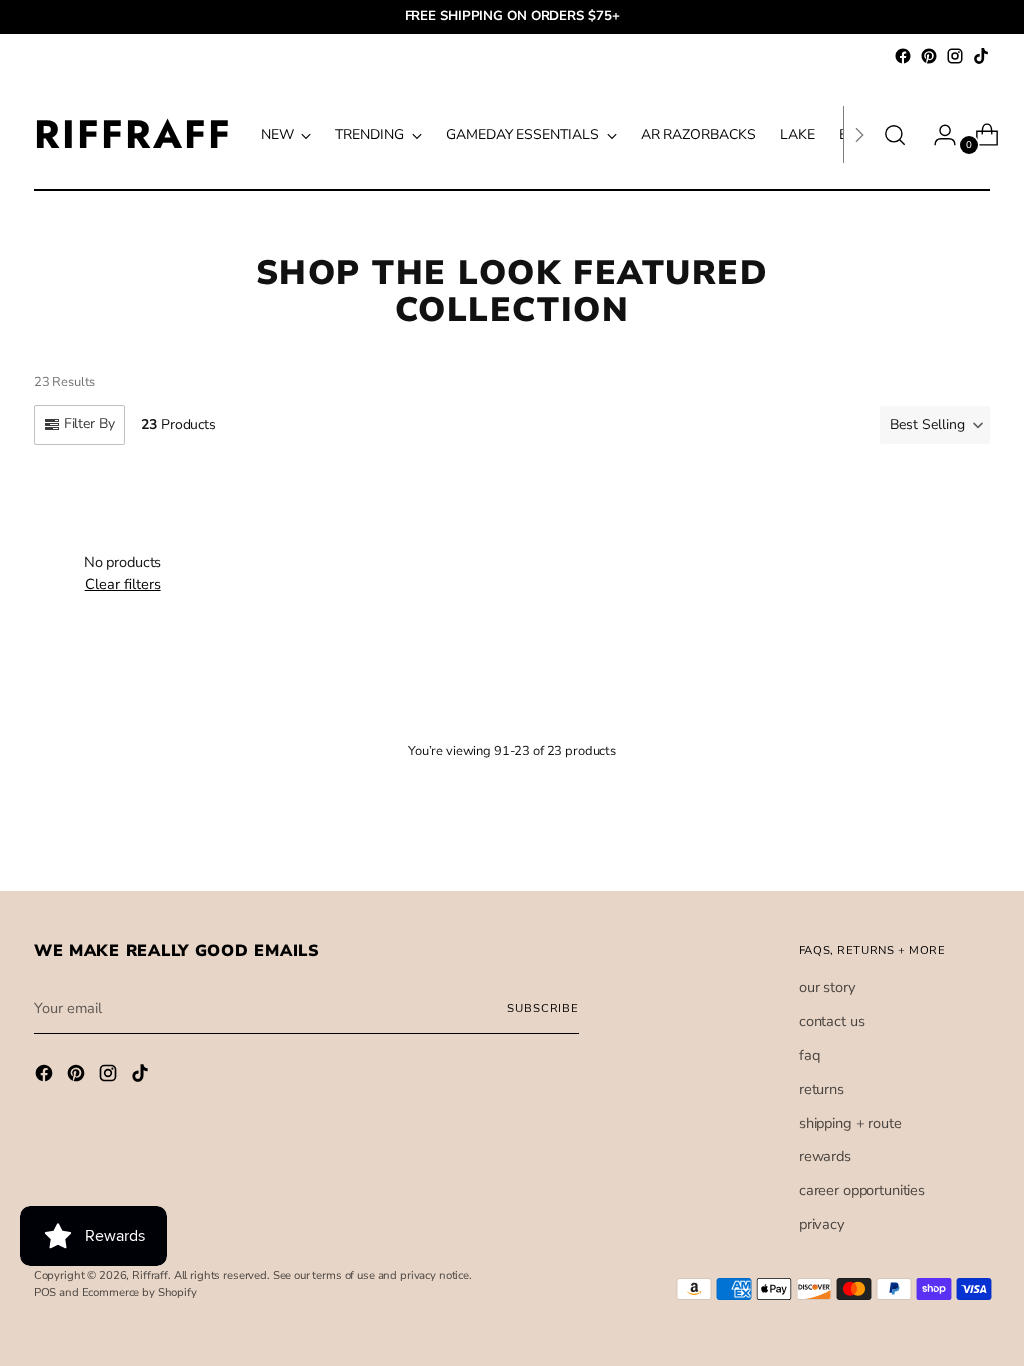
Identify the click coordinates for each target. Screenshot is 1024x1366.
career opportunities (862, 1190)
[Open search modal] (895, 135)
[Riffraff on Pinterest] (929, 56)
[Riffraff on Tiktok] (981, 56)
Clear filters (123, 584)
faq (809, 1055)
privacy (821, 1224)
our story (827, 987)
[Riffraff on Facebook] (903, 56)
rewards (825, 1156)
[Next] (859, 134)
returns (821, 1089)
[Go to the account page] (937, 135)
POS (45, 1292)
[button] (935, 425)
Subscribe (543, 1008)
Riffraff (150, 1275)
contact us (832, 1021)
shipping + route (850, 1123)
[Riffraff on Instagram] (955, 56)
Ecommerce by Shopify (139, 1292)
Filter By (89, 423)
